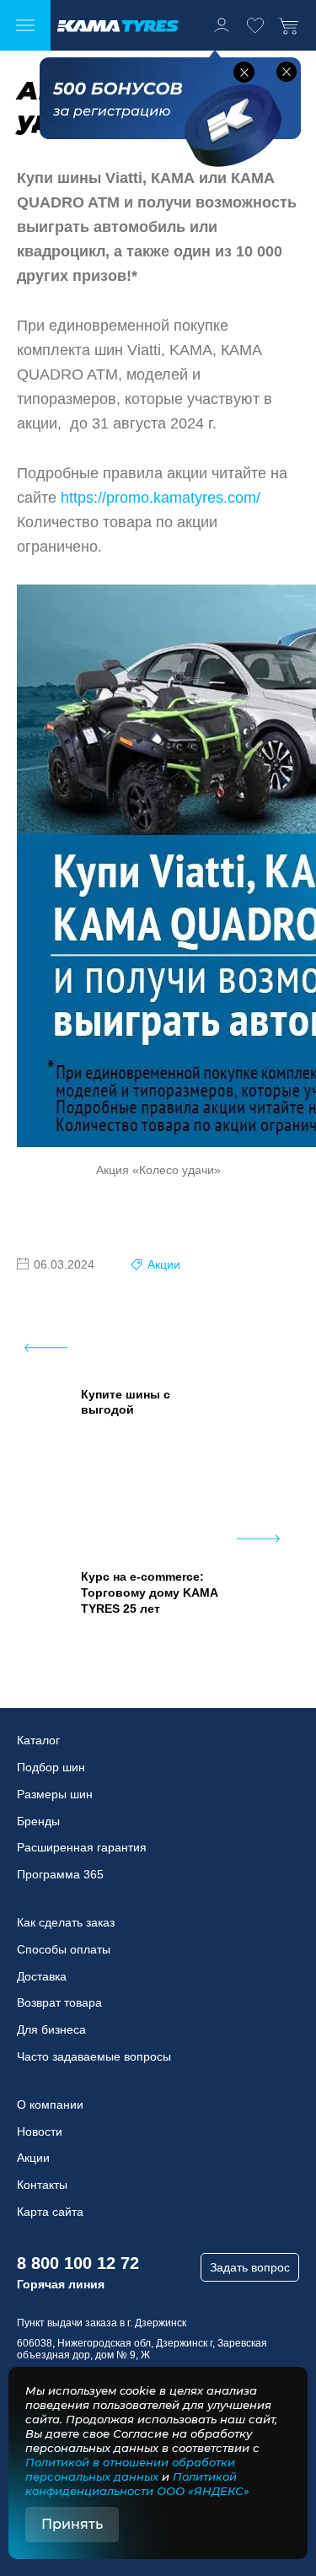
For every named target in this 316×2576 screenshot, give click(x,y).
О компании (50, 2104)
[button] (244, 72)
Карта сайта (50, 2212)
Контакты (42, 2185)
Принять (72, 2524)
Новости (40, 2131)
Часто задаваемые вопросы (94, 2056)
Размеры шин (55, 1794)
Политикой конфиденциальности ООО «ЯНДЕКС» (137, 2484)
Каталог (38, 1740)
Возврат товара (59, 2002)
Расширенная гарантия (82, 1847)
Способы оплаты (64, 1949)
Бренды (38, 1821)
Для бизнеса (51, 2029)
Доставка (42, 1976)
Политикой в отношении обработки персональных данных (130, 2469)
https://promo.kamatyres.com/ (161, 498)
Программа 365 (60, 1874)
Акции (164, 1264)
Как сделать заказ (66, 1922)
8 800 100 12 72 (78, 2263)
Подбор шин (51, 1767)
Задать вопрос (250, 2267)
